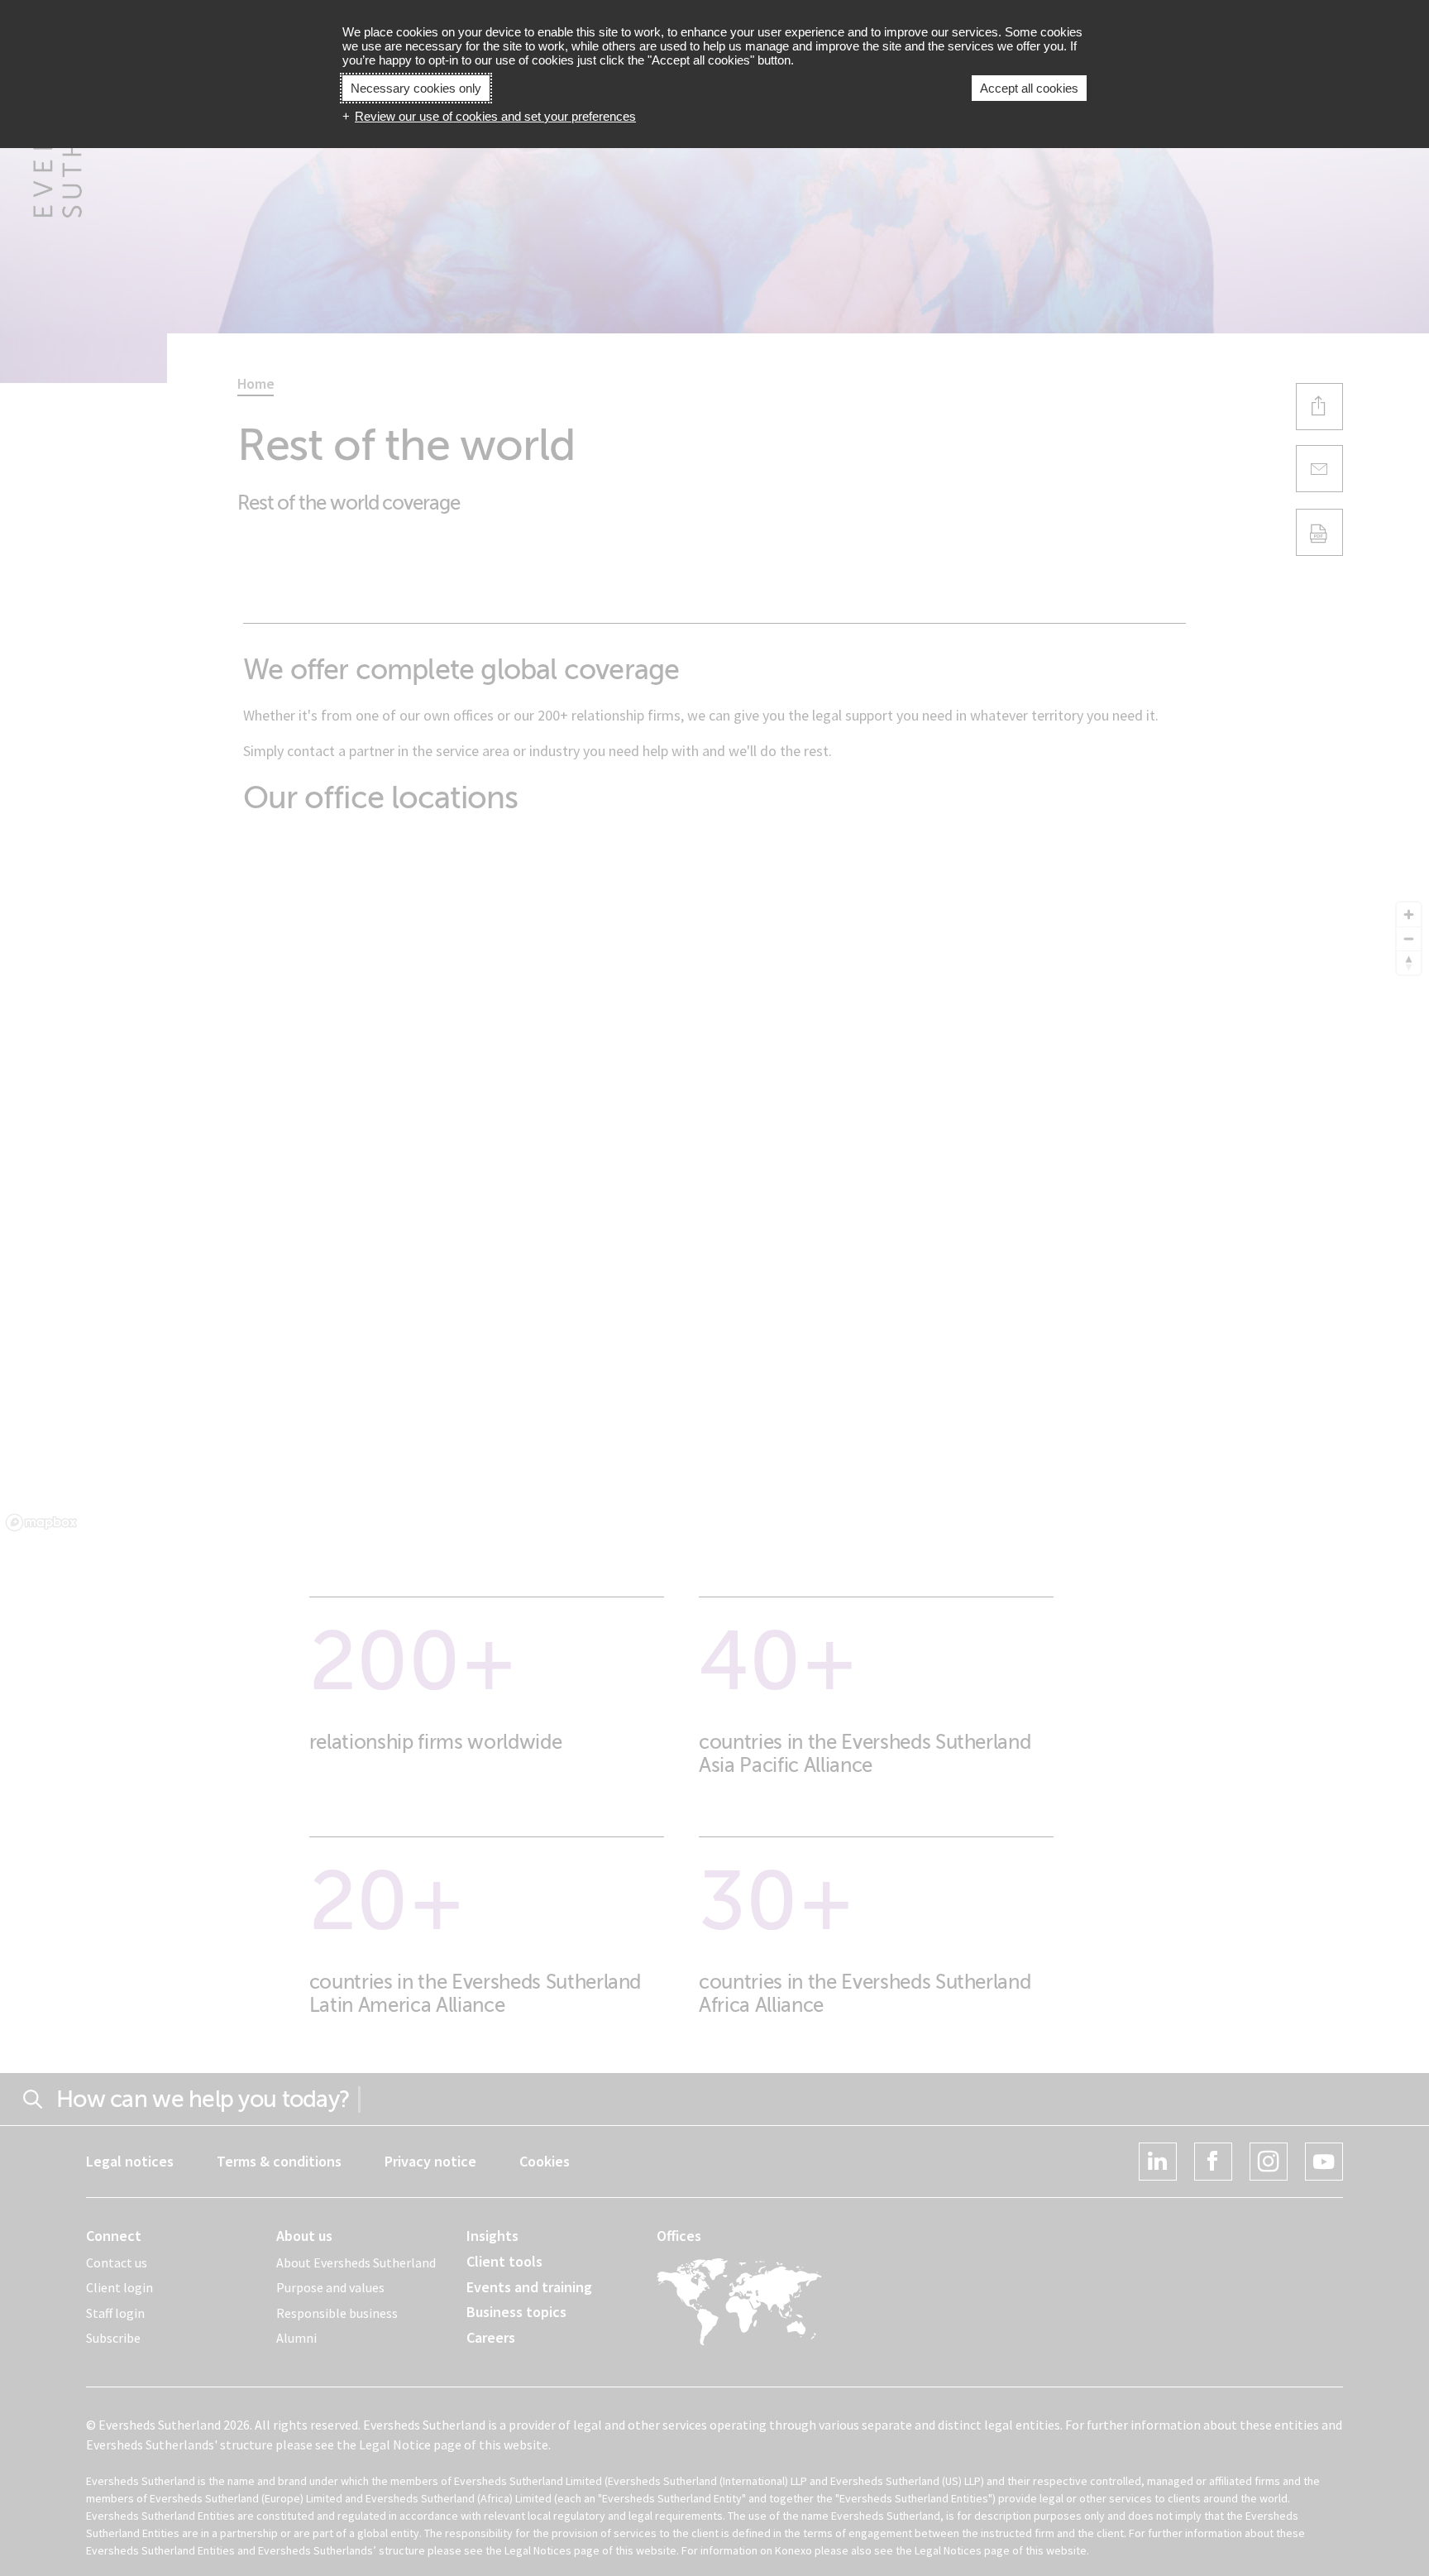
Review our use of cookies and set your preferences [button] (495, 116)
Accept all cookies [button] (1029, 88)
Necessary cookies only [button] (416, 88)
